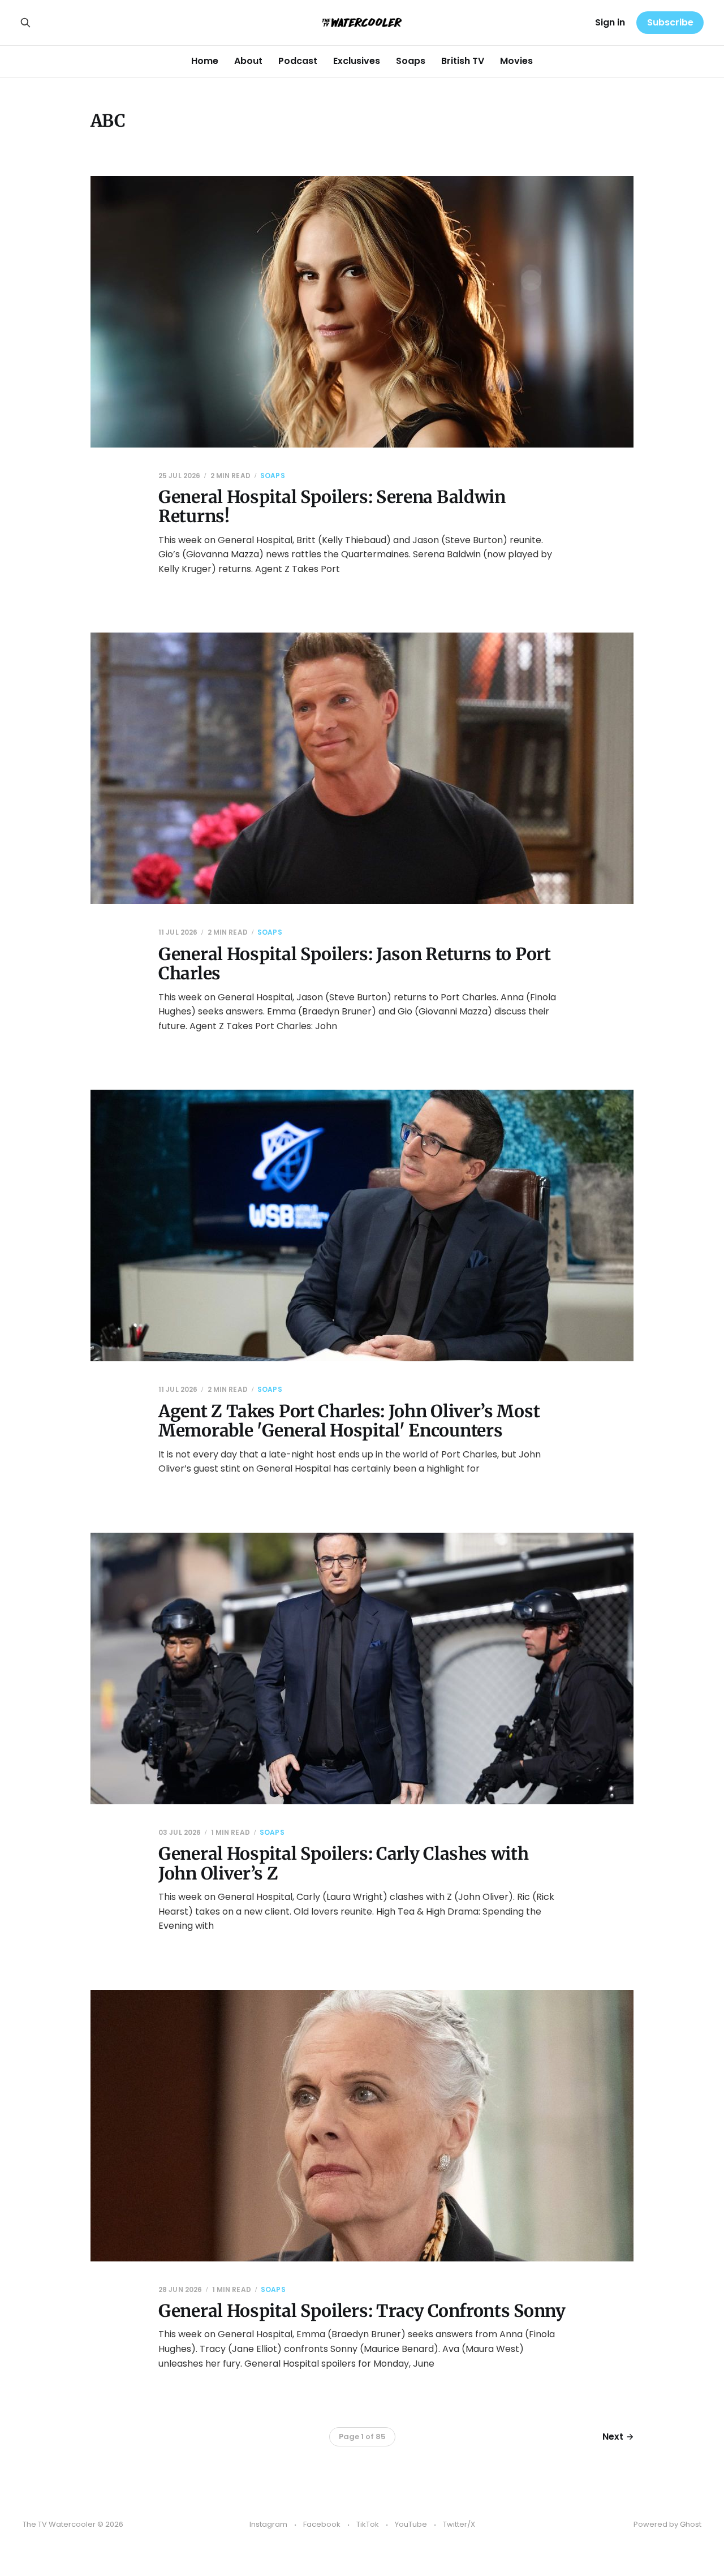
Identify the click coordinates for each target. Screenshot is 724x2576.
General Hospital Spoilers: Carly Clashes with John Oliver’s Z (344, 1863)
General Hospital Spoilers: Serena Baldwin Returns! (332, 507)
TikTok (368, 2524)
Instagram (268, 2524)
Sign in (610, 22)
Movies (516, 61)
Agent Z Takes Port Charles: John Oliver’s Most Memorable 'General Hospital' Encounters (349, 1421)
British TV (463, 61)
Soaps (411, 61)
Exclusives (357, 61)
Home (205, 61)
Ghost (691, 2524)
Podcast (298, 61)
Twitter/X (459, 2524)
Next (613, 2437)
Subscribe (670, 22)
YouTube (411, 2524)
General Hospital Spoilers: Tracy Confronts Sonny (362, 2311)
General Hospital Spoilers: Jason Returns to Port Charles (355, 964)
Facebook (322, 2524)
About (248, 61)
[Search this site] (25, 23)
